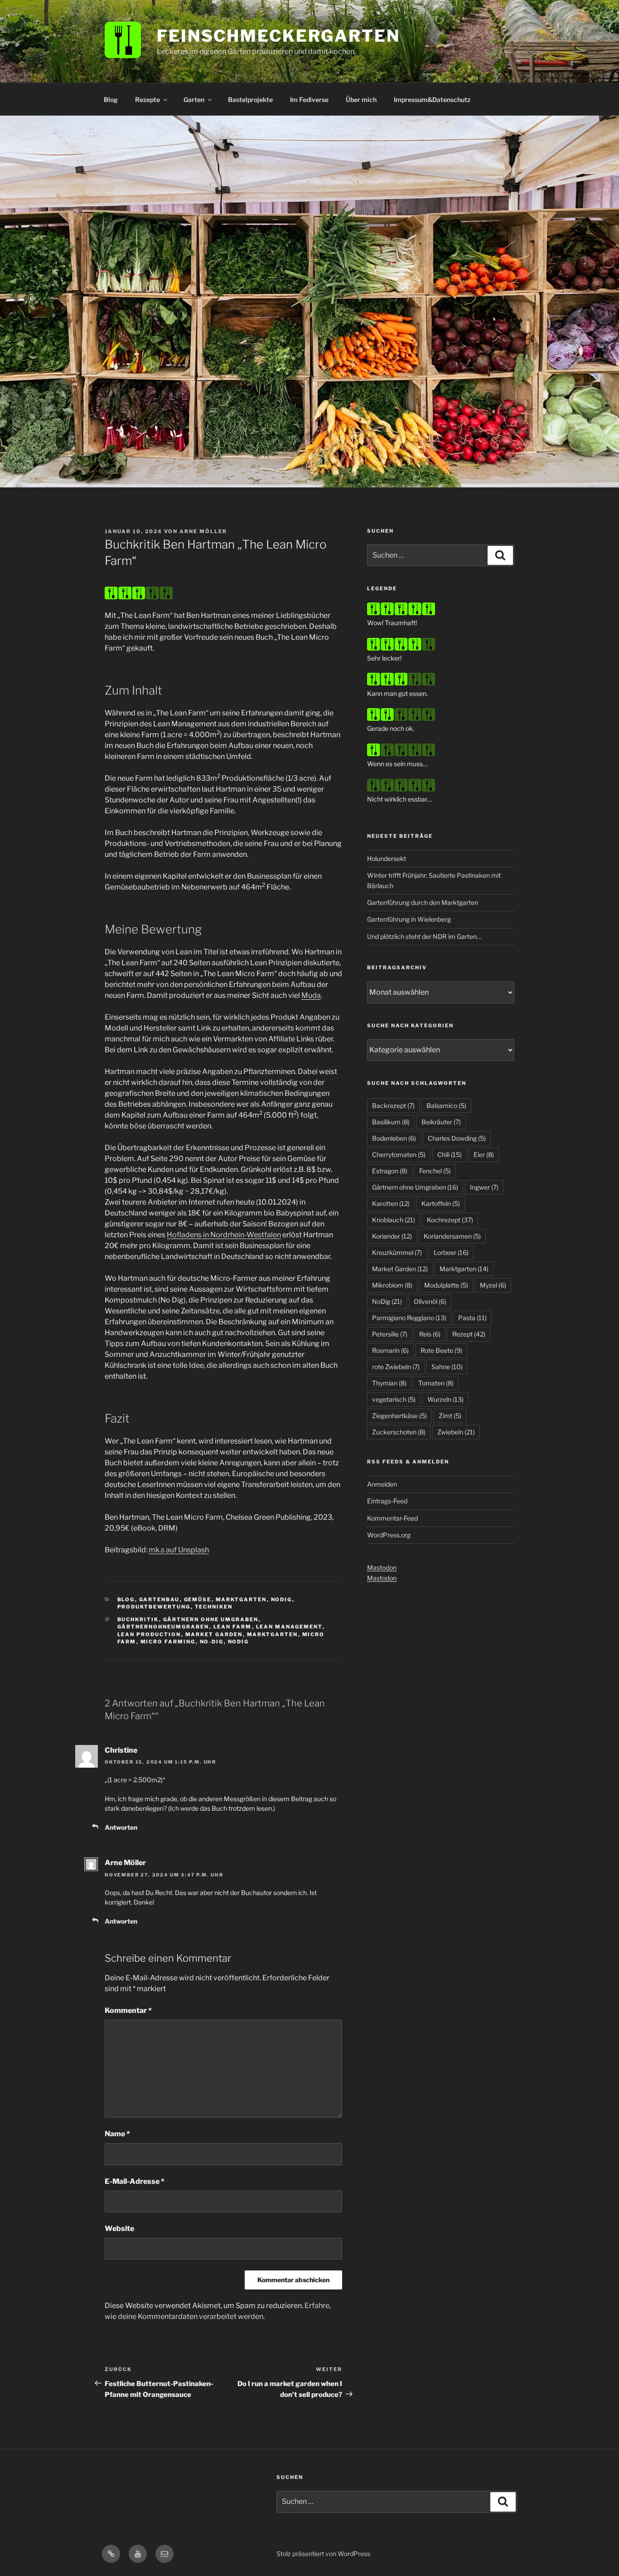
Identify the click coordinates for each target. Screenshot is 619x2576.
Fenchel (435, 1171)
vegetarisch (394, 1399)
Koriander (392, 1236)
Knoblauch (394, 1220)
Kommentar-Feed (392, 1518)
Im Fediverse (309, 100)
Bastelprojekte (250, 100)
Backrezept (393, 1106)
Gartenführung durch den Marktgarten (423, 902)
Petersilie (390, 1334)
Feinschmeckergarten (278, 36)
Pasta (472, 1318)
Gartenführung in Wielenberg (409, 919)
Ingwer (484, 1187)
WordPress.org (389, 1535)
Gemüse (198, 1599)
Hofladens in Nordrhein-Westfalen (224, 1235)
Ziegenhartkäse (399, 1416)
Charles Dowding (457, 1138)
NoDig (282, 1599)
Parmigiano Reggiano (409, 1318)
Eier (484, 1154)
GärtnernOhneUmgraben (163, 1627)
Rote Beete (441, 1350)
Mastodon (382, 1567)
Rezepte (147, 100)
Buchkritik (138, 1619)
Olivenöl (430, 1301)
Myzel (493, 1285)
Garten (194, 100)
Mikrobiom (392, 1285)
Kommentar (128, 2010)
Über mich (361, 100)
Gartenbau (160, 1599)
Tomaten (436, 1383)
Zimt (450, 1416)
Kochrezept (450, 1220)
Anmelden (382, 1484)
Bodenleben (394, 1138)
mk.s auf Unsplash (179, 1550)
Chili (450, 1154)
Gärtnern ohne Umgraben (211, 1619)
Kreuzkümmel (397, 1252)
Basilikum (391, 1122)
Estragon (390, 1171)
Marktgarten (241, 1599)
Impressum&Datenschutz (432, 100)
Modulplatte (446, 1285)
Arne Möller (203, 531)
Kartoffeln (441, 1203)
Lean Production (149, 1634)
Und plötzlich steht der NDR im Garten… (424, 936)
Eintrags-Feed (387, 1501)
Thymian (389, 1383)
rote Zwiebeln (396, 1367)
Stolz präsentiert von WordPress (323, 2554)
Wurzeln (445, 1399)
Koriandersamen (452, 1236)
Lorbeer (451, 1252)
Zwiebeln (456, 1432)
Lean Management (289, 1627)
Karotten (391, 1203)
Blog (111, 100)
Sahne (447, 1367)
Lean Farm (233, 1627)
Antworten (121, 1827)
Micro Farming (168, 1642)
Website (119, 2228)
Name (117, 2134)
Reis (430, 1334)
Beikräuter (441, 1122)
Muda (311, 995)
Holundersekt (387, 858)
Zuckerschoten (399, 1432)
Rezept (469, 1334)
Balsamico (446, 1106)
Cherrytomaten (399, 1154)
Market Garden (214, 1634)
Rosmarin (390, 1350)
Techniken (214, 1607)
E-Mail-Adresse (135, 2181)
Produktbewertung (154, 1607)
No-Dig (212, 1642)
